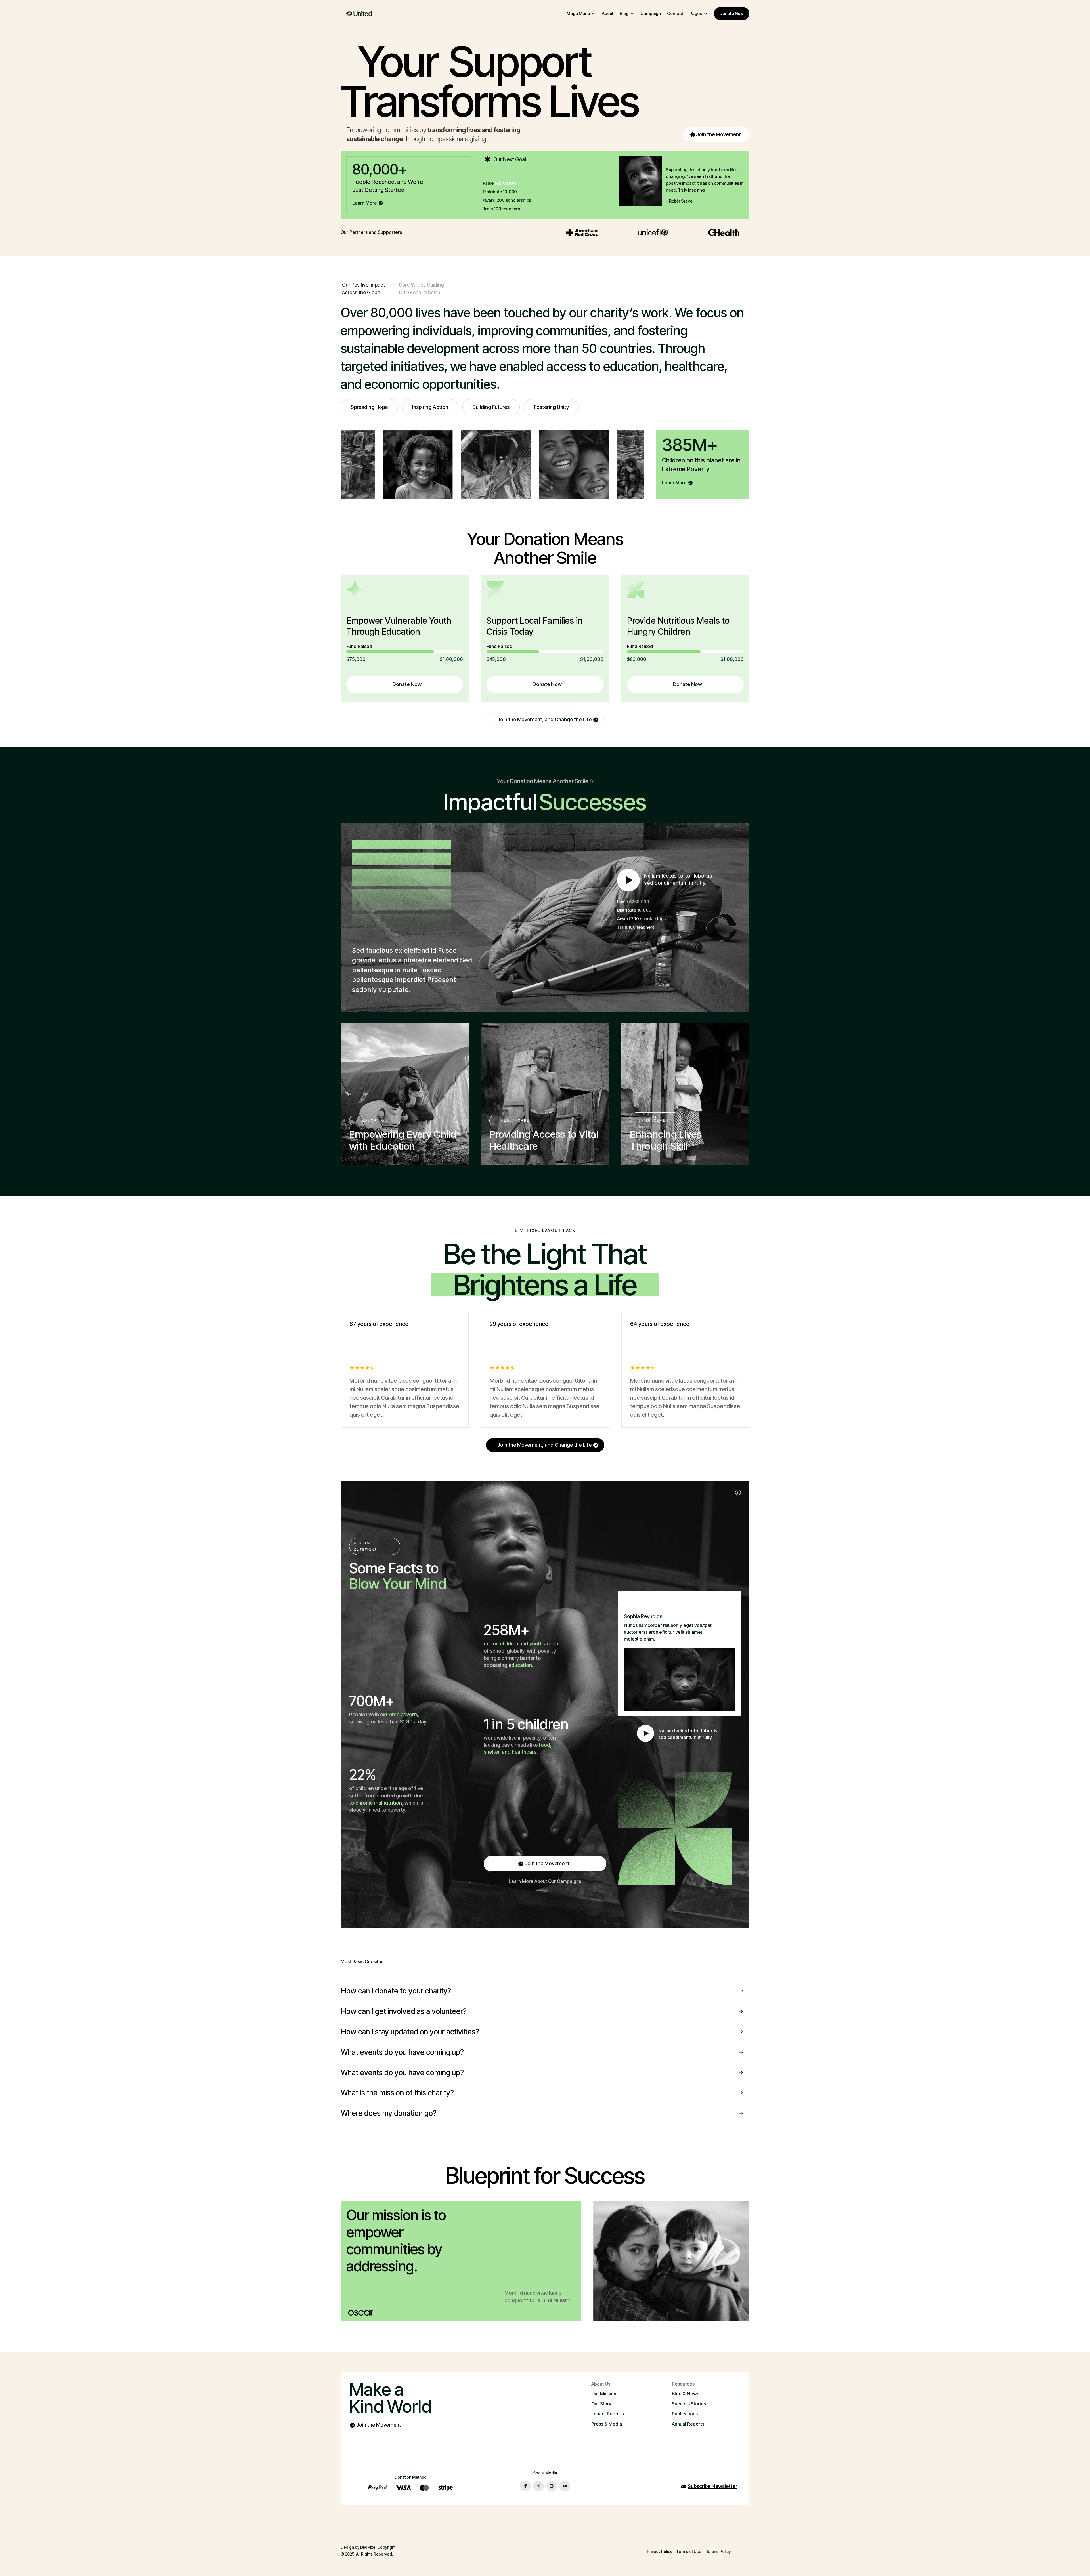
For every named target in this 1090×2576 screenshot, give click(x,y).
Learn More (365, 203)
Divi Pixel (368, 2547)
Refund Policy (718, 2551)
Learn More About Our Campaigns (545, 1881)
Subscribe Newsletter (712, 2486)
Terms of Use (689, 2551)
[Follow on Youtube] (565, 2486)
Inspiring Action (430, 407)
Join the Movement (718, 134)
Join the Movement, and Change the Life (544, 719)
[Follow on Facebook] (525, 2486)
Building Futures (491, 407)
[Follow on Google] (552, 2486)
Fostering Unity (551, 407)
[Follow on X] (538, 2486)
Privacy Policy (660, 2551)
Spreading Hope (369, 407)
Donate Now (407, 684)
